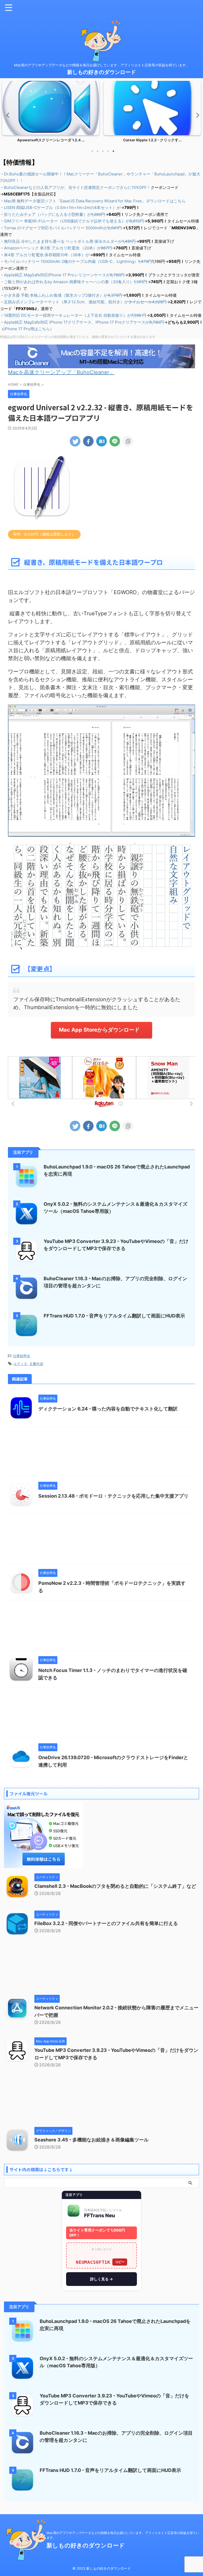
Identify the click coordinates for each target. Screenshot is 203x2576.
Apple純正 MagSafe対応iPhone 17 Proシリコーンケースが (64, 275)
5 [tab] (113, 151)
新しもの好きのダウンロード (101, 72)
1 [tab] (92, 151)
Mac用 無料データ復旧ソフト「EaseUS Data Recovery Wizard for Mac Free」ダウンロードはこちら (95, 201)
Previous (7, 115)
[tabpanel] (51, 113)
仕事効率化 (22, 1356)
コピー (120, 2262)
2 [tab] (98, 151)
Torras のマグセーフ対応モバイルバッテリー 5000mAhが (63, 228)
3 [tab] (103, 151)
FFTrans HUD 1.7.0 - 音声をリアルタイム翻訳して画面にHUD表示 (114, 1316)
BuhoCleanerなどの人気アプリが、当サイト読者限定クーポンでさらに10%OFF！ (77, 187)
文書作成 (36, 1364)
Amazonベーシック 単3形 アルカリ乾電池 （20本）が (58, 248)
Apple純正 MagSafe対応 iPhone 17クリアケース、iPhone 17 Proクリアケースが (84, 322)
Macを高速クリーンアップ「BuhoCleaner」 (61, 372)
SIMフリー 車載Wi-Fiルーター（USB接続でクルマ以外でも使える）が (74, 221)
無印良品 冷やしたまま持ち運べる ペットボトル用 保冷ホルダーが (70, 241)
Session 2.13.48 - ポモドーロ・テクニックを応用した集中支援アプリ (113, 1496)
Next (196, 115)
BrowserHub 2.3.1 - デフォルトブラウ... (152, 140)
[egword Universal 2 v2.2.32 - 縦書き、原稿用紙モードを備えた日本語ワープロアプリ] (101, 441)
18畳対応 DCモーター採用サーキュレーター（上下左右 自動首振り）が (75, 315)
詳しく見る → (101, 2279)
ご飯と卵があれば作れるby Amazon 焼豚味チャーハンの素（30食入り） (76, 282)
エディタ (20, 1364)
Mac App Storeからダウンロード (99, 1030)
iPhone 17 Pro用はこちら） (29, 329)
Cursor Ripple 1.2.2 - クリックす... (51, 140)
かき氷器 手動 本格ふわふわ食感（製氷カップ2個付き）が (63, 295)
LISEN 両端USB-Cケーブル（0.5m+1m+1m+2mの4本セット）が (62, 208)
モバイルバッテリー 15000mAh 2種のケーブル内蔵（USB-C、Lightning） (78, 261)
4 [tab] (108, 151)
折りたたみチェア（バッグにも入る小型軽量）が (54, 214)
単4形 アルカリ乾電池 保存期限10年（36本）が (47, 255)
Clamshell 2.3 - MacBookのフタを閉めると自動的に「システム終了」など (115, 1886)
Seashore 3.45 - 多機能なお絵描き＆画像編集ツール (91, 2140)
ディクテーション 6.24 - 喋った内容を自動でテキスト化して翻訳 (108, 1409)
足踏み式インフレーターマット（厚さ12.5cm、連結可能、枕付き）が (85, 302)
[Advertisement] (101, 1453)
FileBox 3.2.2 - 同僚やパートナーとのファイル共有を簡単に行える (106, 1923)
